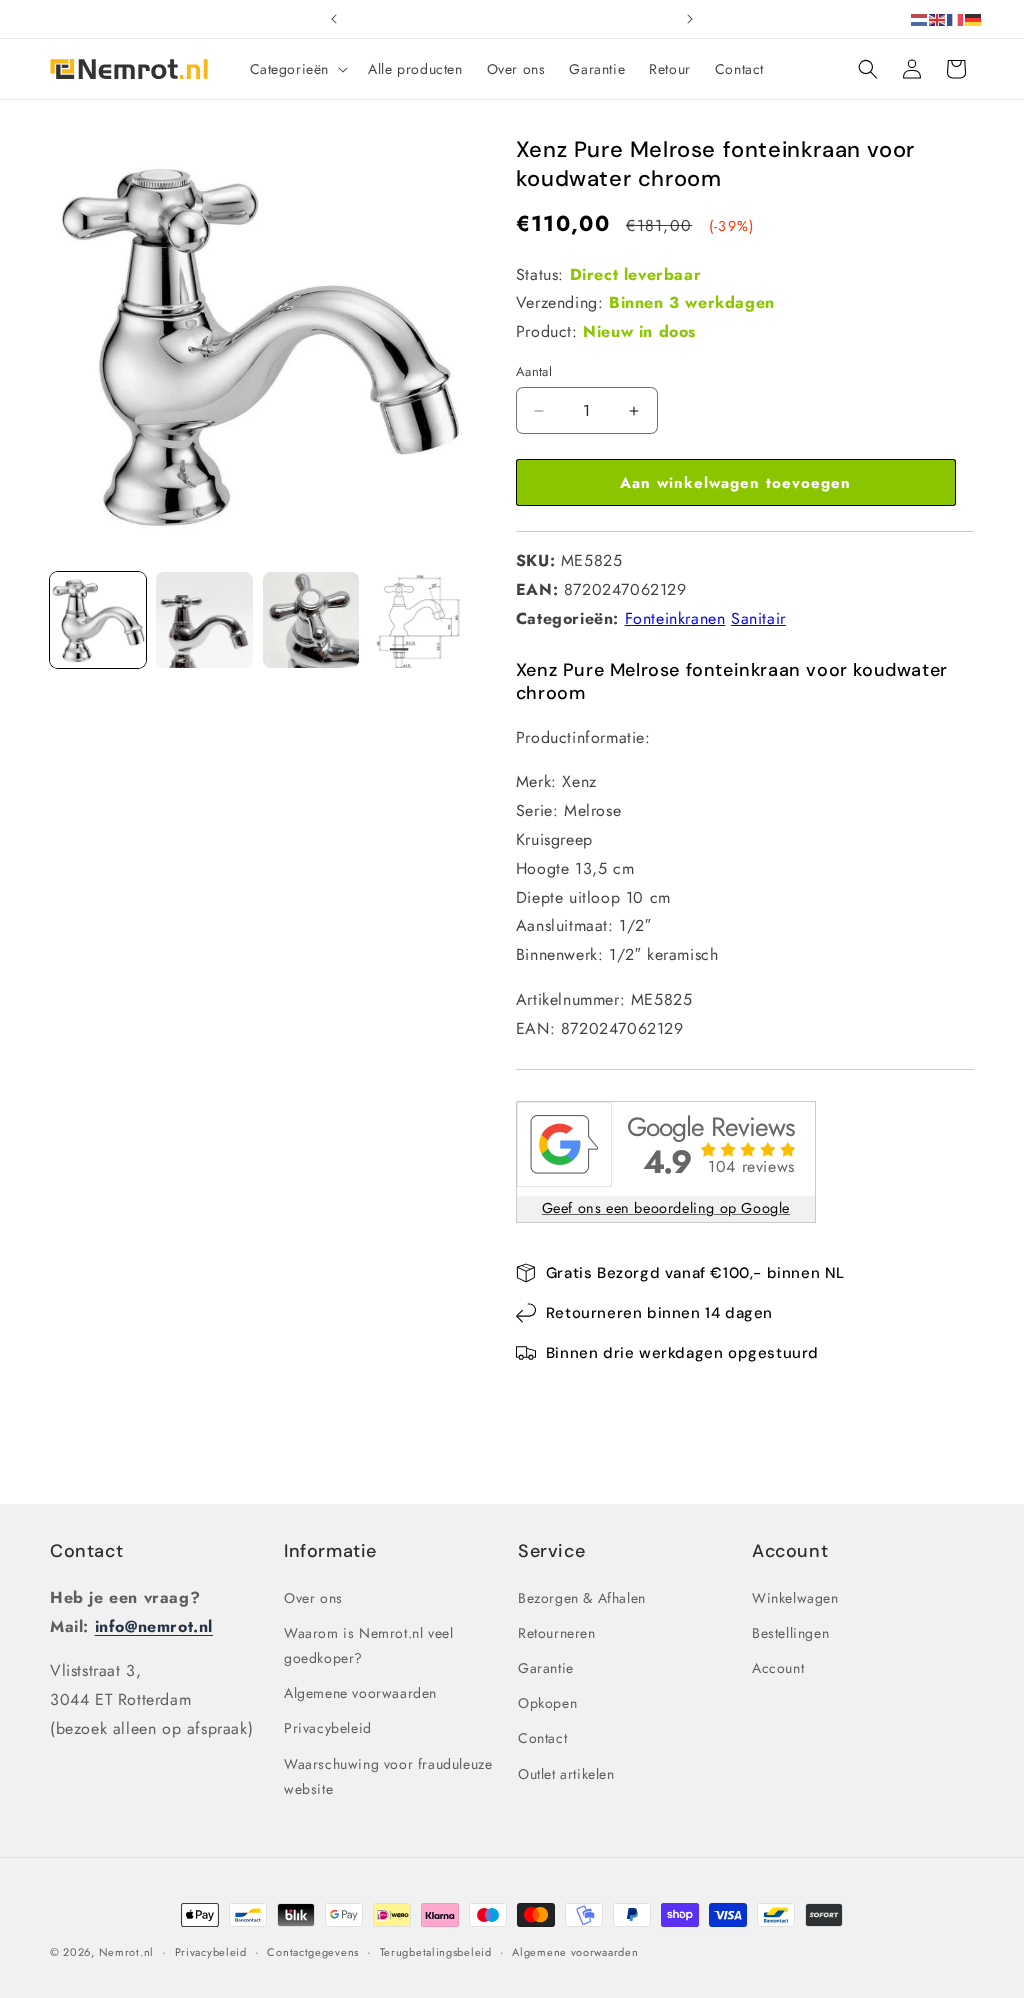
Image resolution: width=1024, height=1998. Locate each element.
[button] (297, 69)
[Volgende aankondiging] (690, 19)
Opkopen (547, 1703)
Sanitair (758, 618)
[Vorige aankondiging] (334, 19)
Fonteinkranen (675, 618)
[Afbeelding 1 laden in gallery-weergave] (98, 620)
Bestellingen (790, 1633)
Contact (86, 1551)
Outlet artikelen (566, 1774)
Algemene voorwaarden (360, 1693)
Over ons (313, 1598)
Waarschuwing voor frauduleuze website (388, 1776)
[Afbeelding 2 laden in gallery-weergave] (204, 620)
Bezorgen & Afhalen (582, 1598)
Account (778, 1668)
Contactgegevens (313, 1952)
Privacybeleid (328, 1728)
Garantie (546, 1668)
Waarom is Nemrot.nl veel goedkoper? (368, 1645)
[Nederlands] (920, 18)
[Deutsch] (974, 18)
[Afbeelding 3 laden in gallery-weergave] (311, 620)
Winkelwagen (795, 1598)
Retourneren (557, 1633)
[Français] (956, 18)
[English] (938, 18)
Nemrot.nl (126, 1952)
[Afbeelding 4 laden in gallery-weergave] (417, 620)
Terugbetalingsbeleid (436, 1952)
